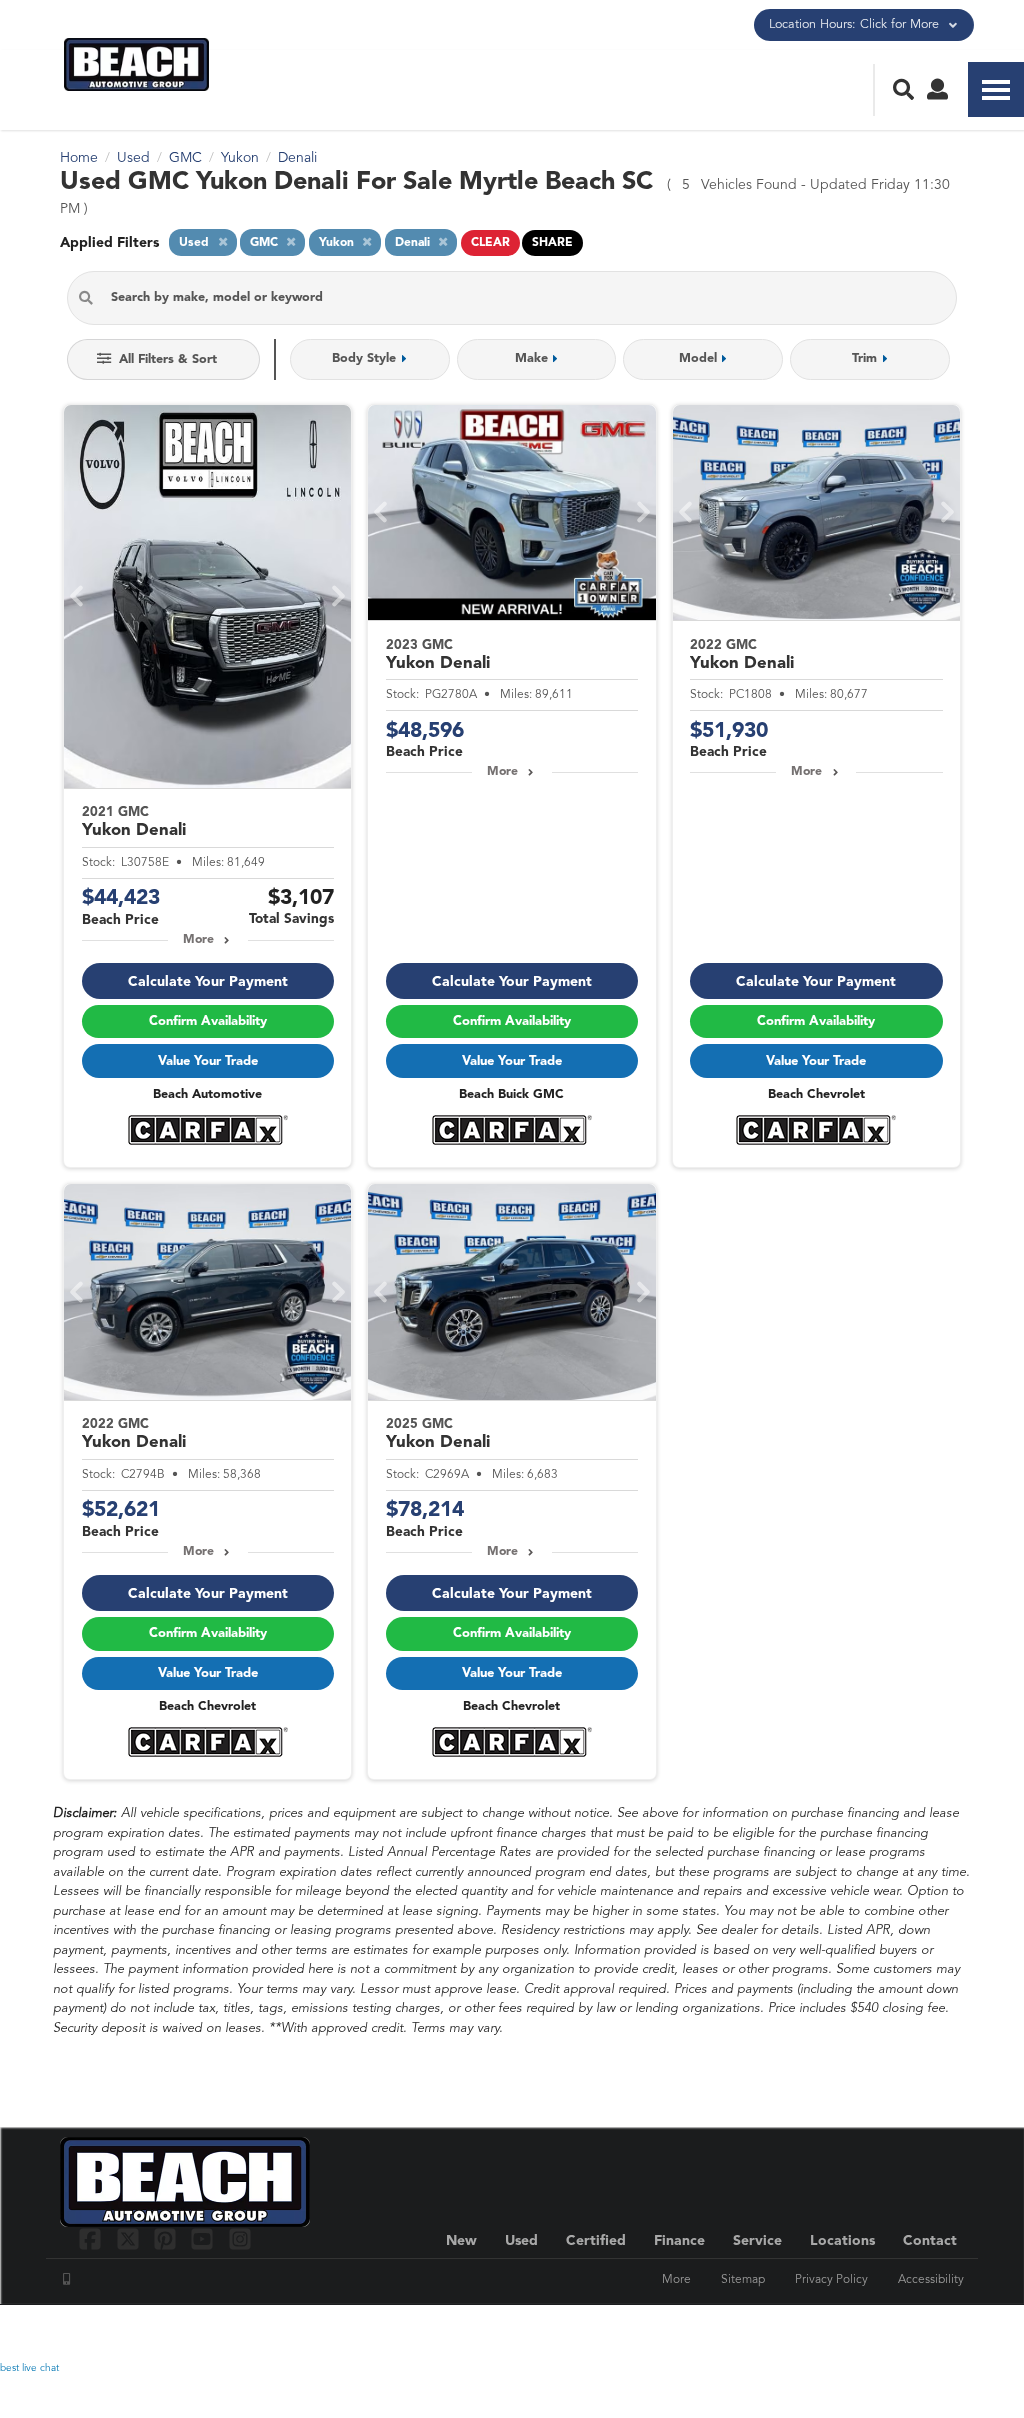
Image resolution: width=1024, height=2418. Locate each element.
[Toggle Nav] (996, 89)
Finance (679, 2241)
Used (521, 2241)
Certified (596, 2241)
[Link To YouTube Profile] (204, 2238)
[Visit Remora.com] (921, 2333)
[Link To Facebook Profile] (92, 2238)
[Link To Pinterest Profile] (167, 2238)
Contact (930, 2241)
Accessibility (931, 2280)
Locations (842, 2241)
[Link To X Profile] (129, 2238)
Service (757, 2241)
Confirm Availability (208, 1021)
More (198, 940)
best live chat (29, 2368)
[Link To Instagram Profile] (240, 2238)
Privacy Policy (831, 2280)
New (461, 2241)
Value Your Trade (208, 1061)
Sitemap (743, 2280)
